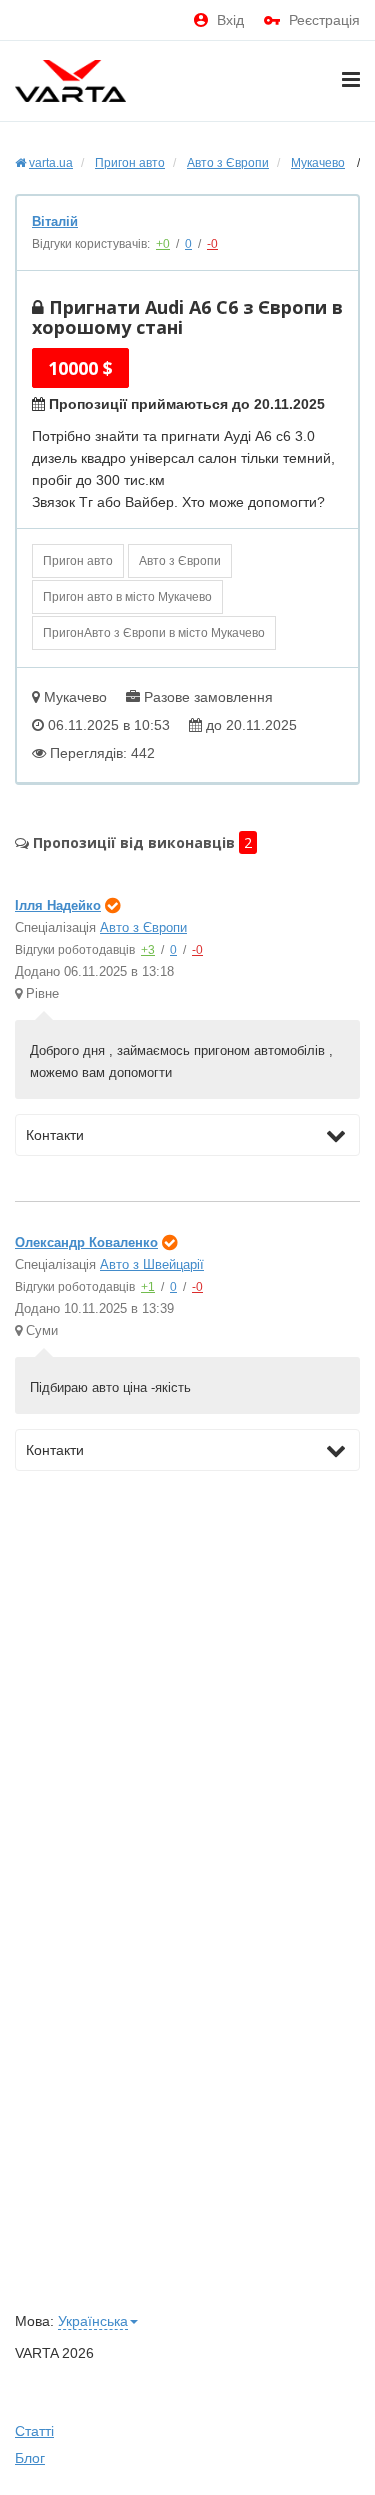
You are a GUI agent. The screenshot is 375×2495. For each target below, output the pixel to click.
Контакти (55, 1135)
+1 (148, 1287)
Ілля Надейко (58, 905)
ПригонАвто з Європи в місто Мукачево (154, 633)
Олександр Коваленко (86, 1242)
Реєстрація (324, 20)
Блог (30, 2458)
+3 (148, 950)
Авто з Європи (180, 561)
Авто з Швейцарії (152, 1264)
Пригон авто (78, 561)
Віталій (55, 221)
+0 (163, 244)
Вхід (230, 20)
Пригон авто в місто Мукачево (127, 597)
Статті (34, 2431)
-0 (212, 244)
